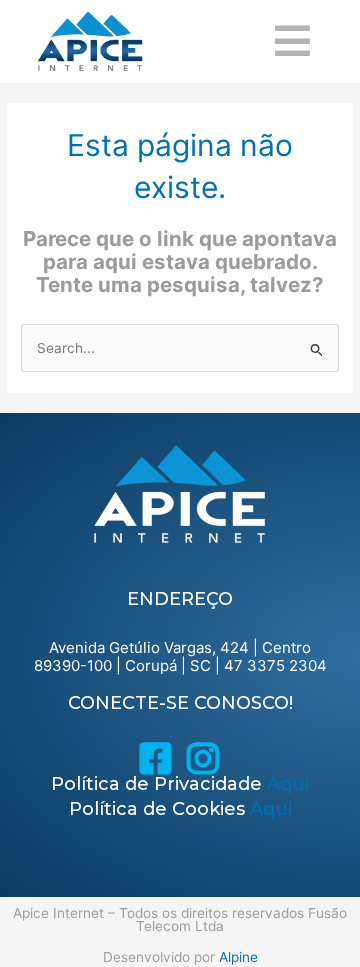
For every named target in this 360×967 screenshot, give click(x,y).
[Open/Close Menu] (317, 41)
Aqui (288, 784)
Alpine (238, 957)
